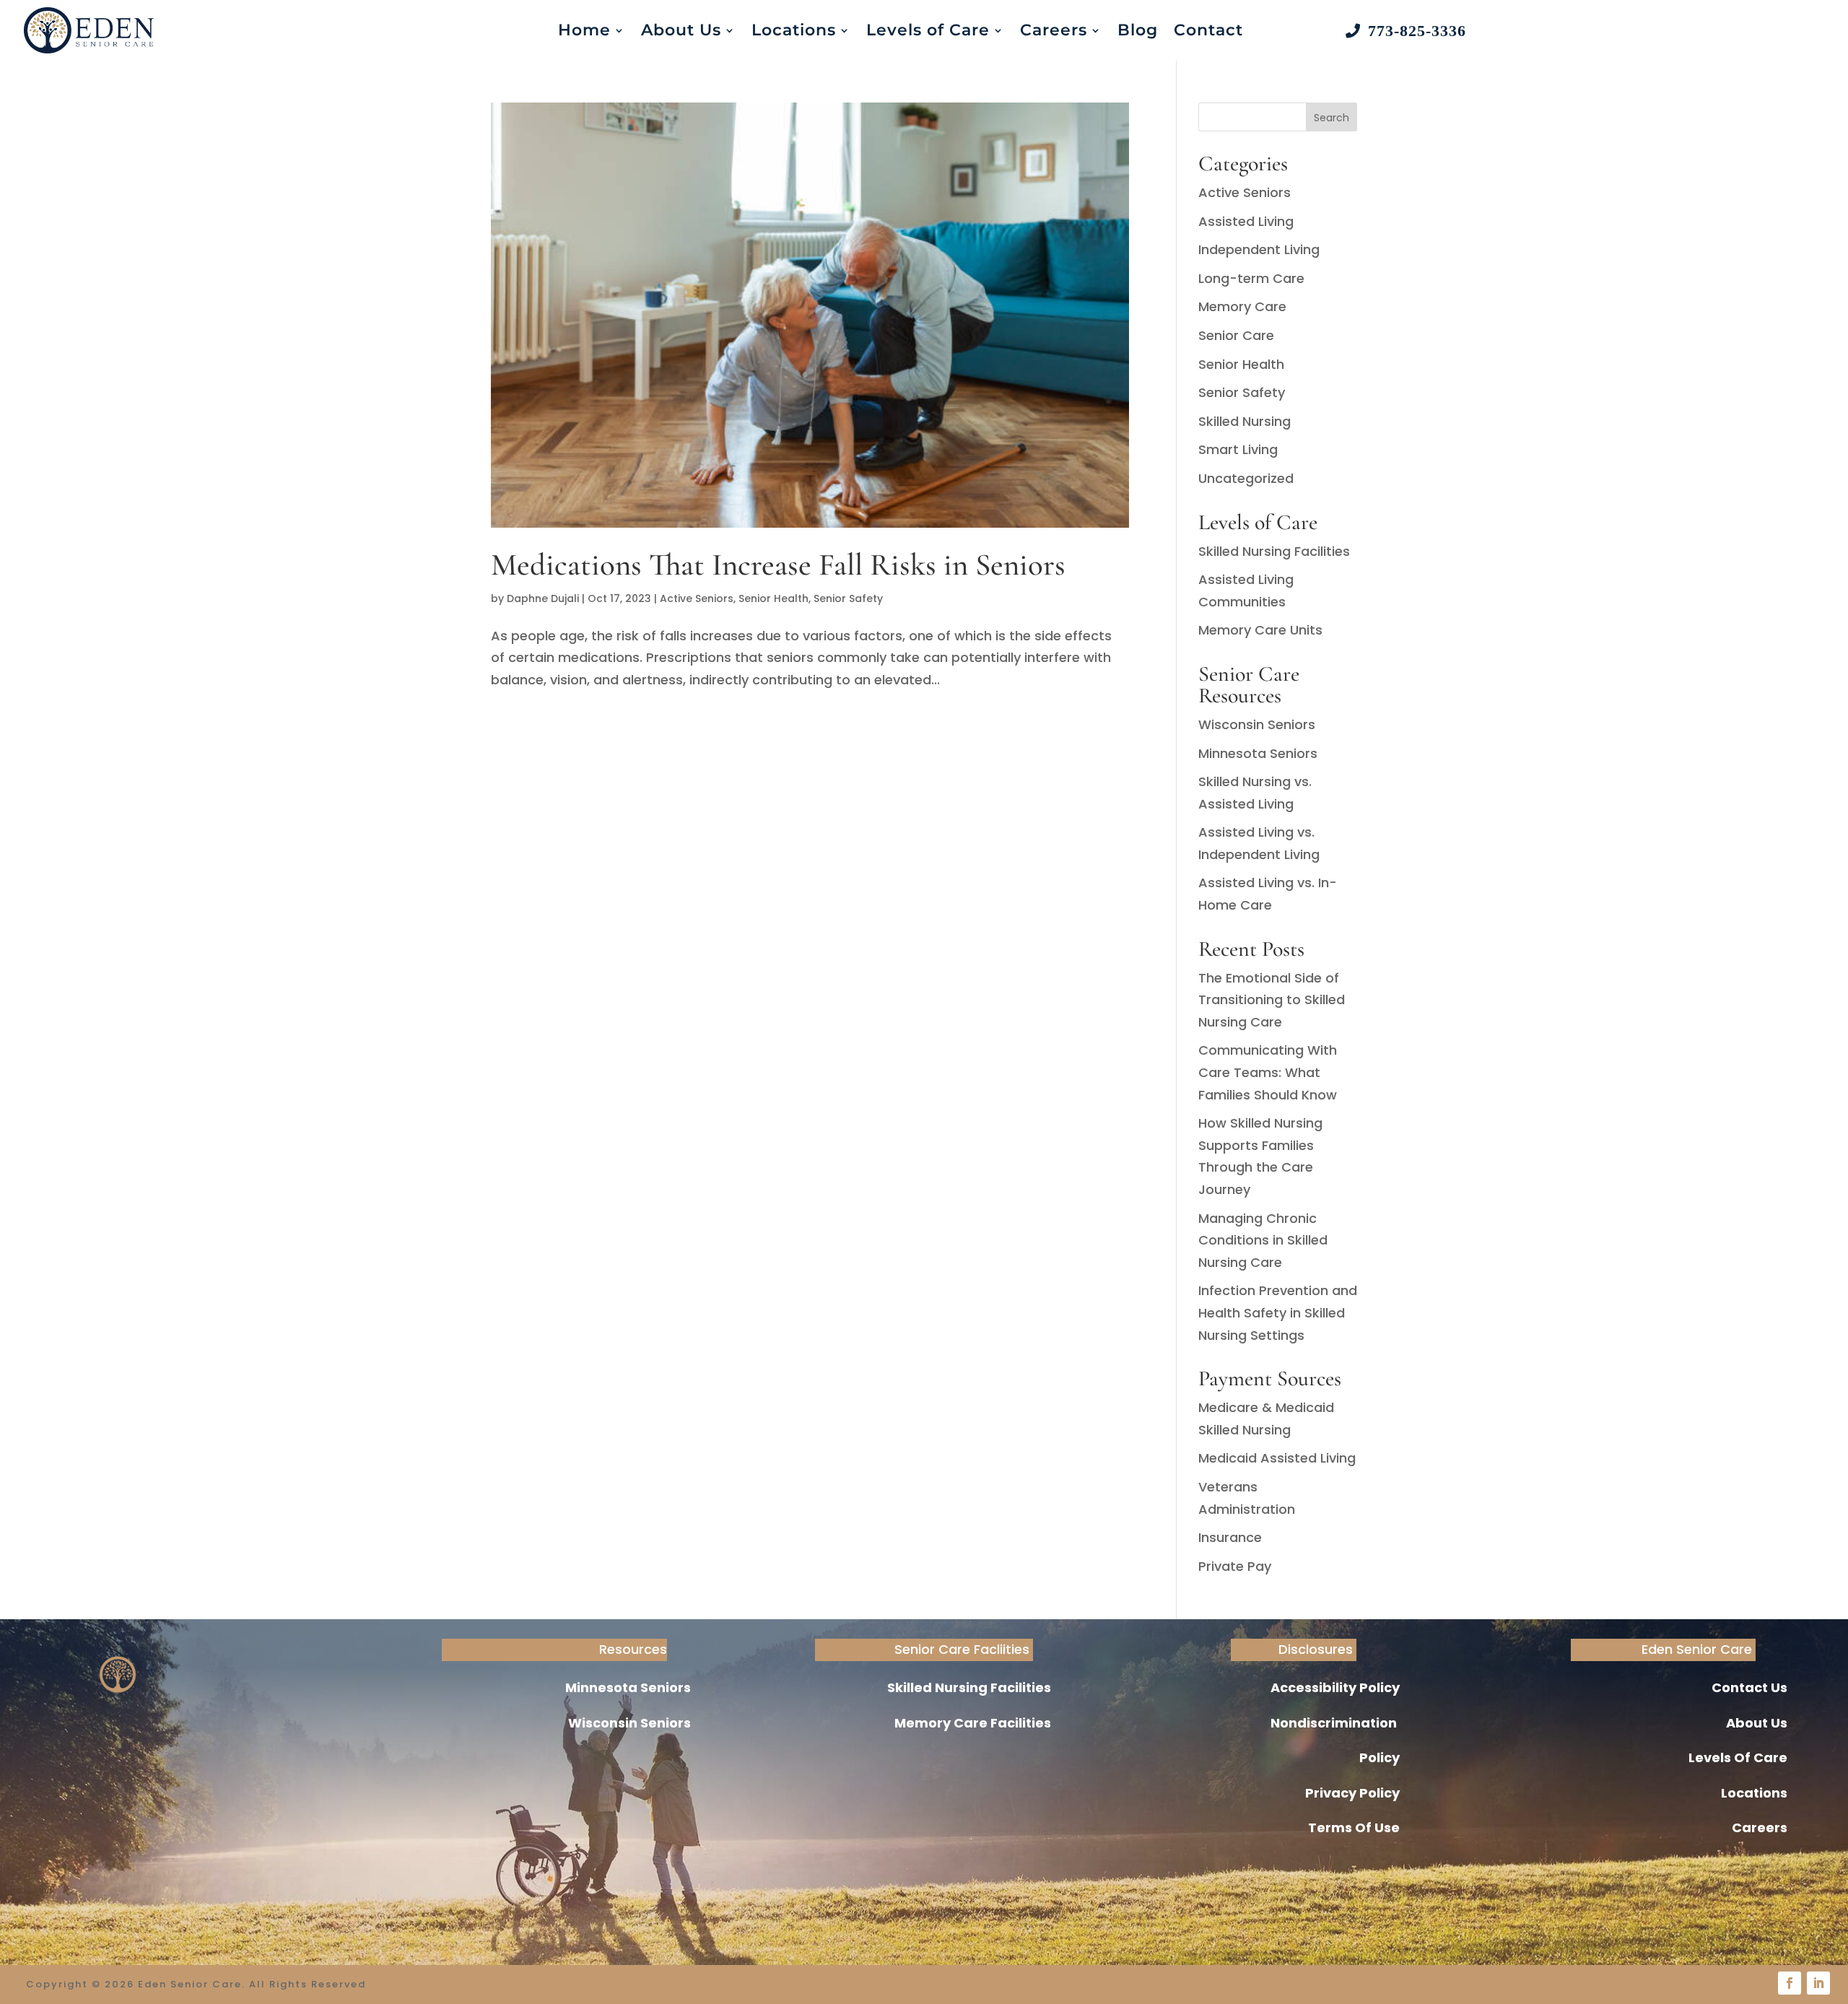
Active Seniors (697, 598)
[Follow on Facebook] (1790, 1983)
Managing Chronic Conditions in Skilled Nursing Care (1263, 1240)
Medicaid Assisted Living (1277, 1458)
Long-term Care (1251, 278)
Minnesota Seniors (1258, 753)
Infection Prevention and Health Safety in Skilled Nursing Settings (1278, 1312)
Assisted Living (1246, 221)
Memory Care (1242, 306)
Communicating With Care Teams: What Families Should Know (1268, 1072)
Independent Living (1259, 249)
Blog (1138, 30)
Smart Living (1238, 449)
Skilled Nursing (1245, 421)
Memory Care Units (1260, 630)
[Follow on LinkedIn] (1818, 1983)
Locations (794, 30)
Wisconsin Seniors (1257, 724)
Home (584, 30)
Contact (1208, 30)
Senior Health (773, 598)
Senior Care (1236, 335)
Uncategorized (1246, 478)
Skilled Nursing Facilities (1274, 551)
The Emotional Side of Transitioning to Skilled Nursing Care (1272, 1000)
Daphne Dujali (543, 598)
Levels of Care (928, 30)
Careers (1054, 30)
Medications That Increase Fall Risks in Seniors (778, 565)
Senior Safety (848, 598)
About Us (681, 30)
